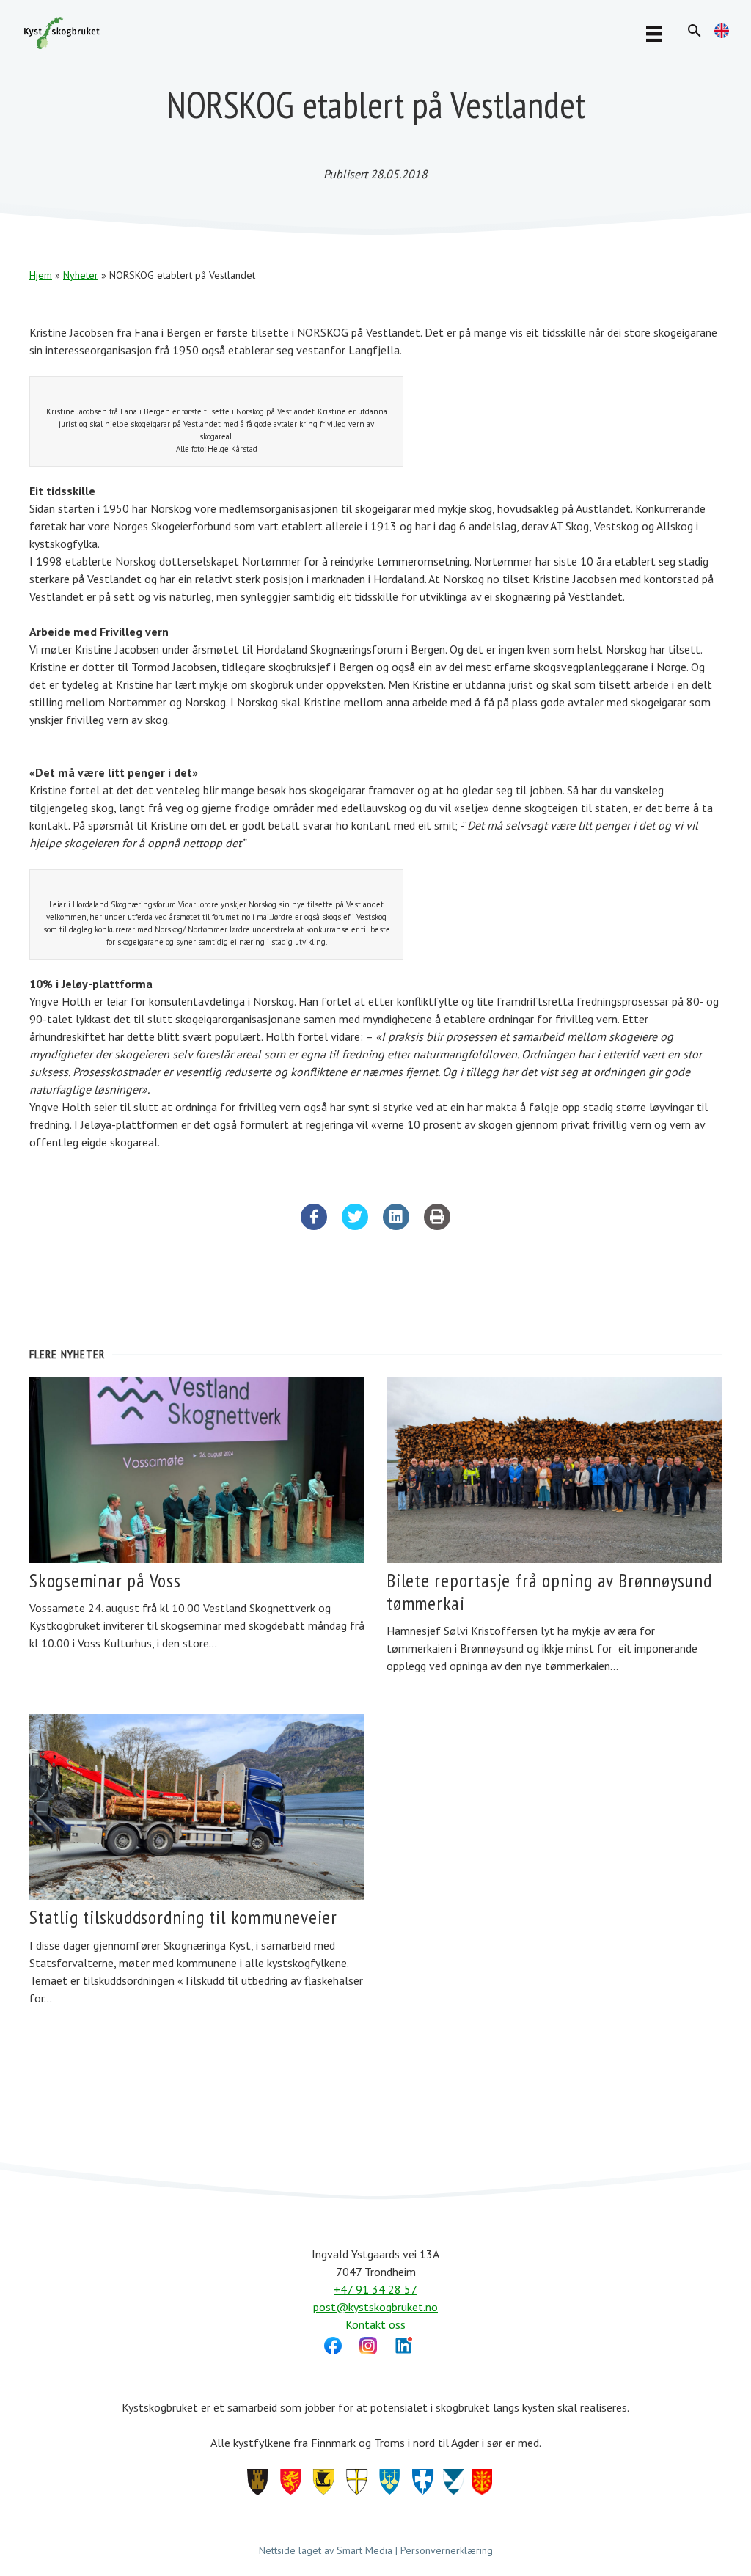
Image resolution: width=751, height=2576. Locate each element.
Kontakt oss (375, 2324)
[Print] (437, 1226)
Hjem (41, 275)
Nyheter (81, 275)
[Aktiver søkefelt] (695, 31)
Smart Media (364, 2550)
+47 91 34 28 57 (375, 2289)
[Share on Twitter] (355, 1226)
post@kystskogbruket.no (375, 2307)
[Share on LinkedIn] (396, 1226)
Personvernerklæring (447, 2550)
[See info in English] (722, 34)
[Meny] (654, 33)
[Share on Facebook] (314, 1226)
